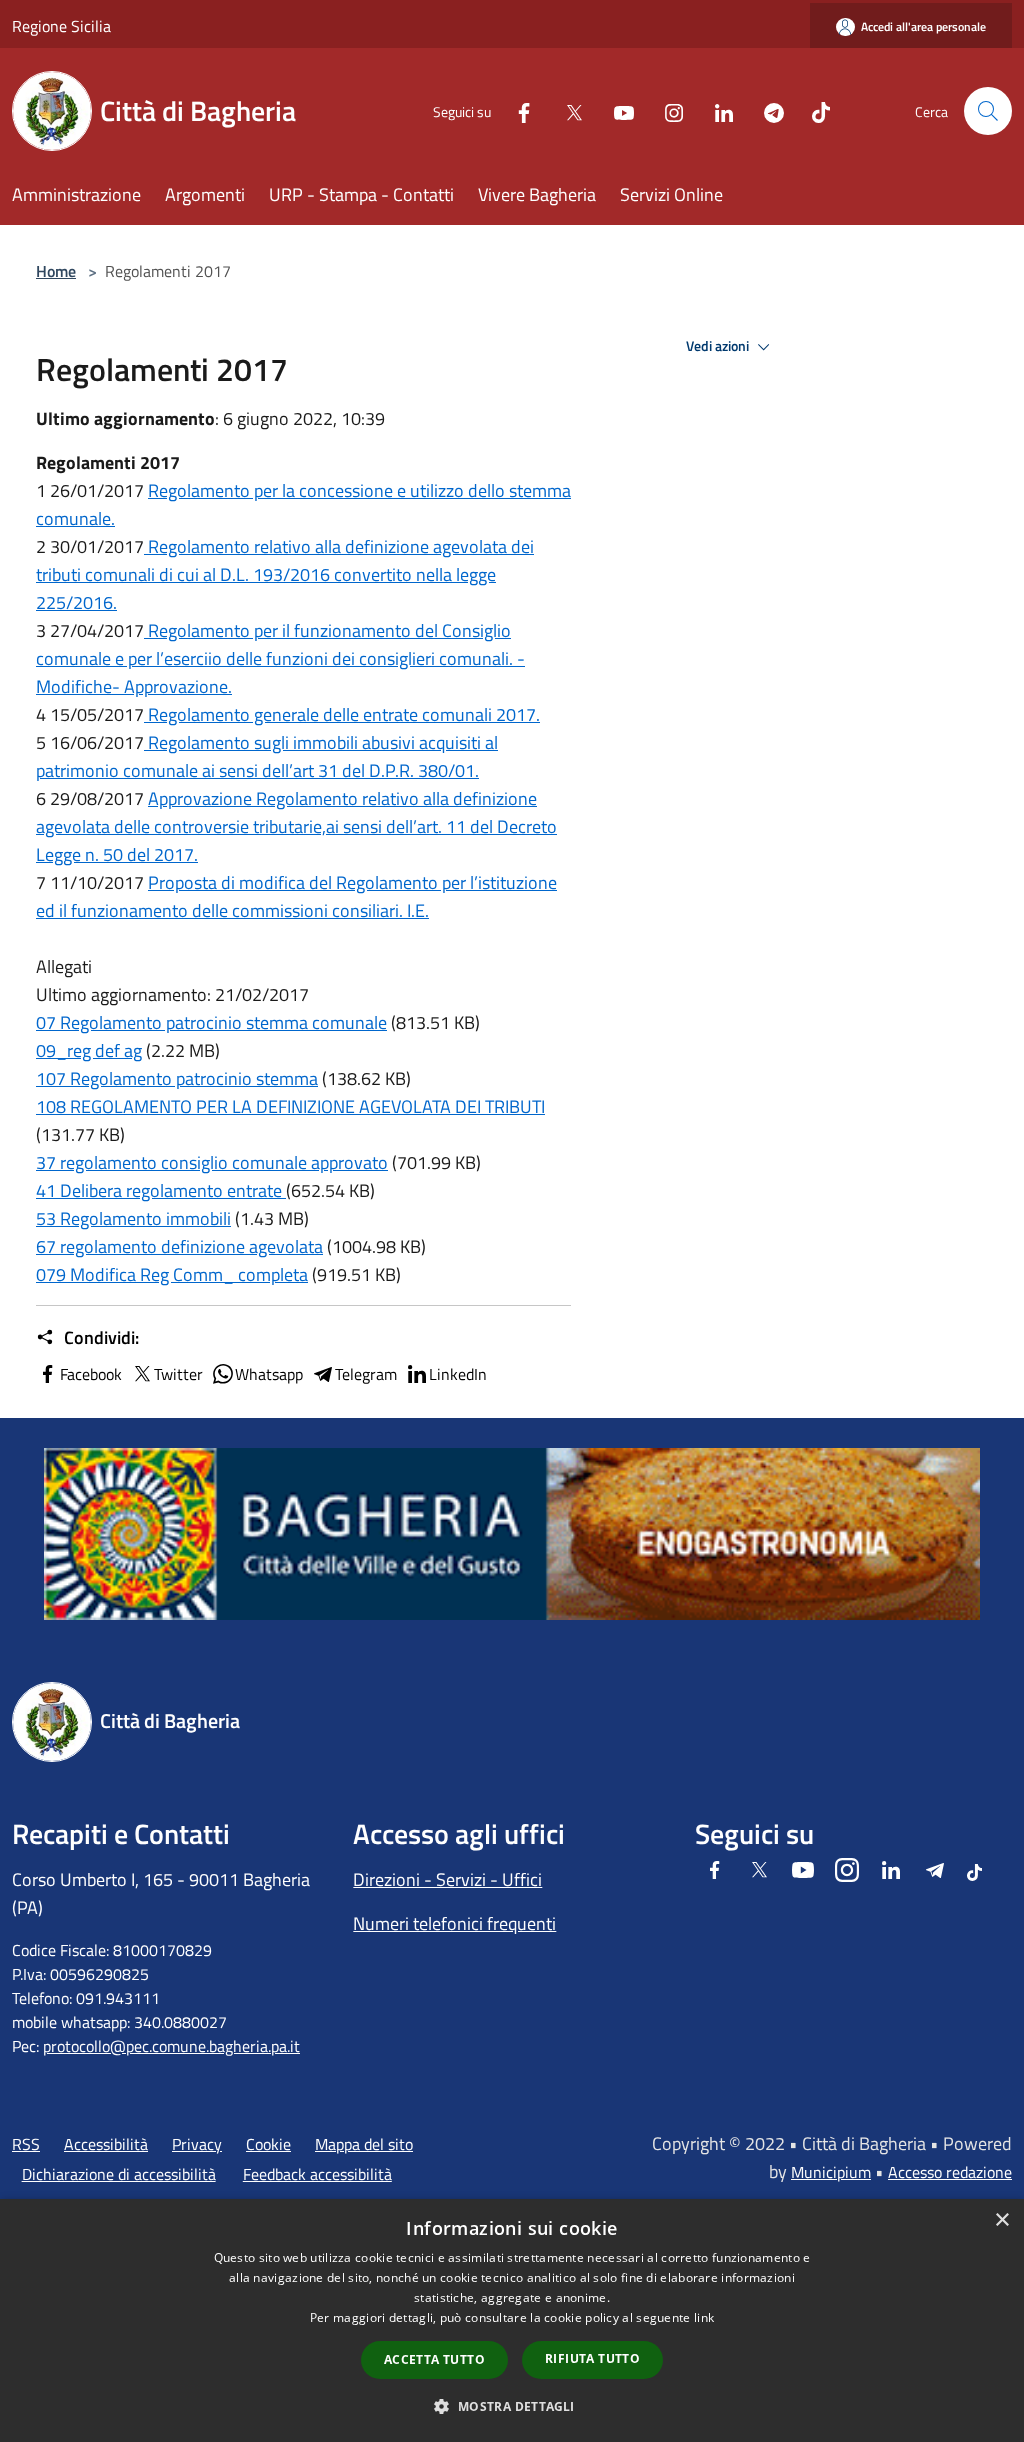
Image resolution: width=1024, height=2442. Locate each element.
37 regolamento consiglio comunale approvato (212, 1162)
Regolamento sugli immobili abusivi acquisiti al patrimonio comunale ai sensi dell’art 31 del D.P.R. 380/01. (267, 756)
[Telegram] (766, 110)
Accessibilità (106, 2144)
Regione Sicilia (61, 26)
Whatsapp (269, 1374)
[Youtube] (616, 110)
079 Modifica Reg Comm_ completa (172, 1274)
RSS (26, 2144)
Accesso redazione (950, 2172)
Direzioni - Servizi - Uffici (447, 1879)
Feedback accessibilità (317, 2174)
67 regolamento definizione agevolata (179, 1246)
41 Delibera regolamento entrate (161, 1190)
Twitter (178, 1374)
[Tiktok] (813, 110)
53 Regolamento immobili (133, 1218)
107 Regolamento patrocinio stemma (177, 1078)
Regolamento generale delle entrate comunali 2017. (342, 714)
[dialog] (512, 2320)
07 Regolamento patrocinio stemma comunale (211, 1022)
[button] (511, 2406)
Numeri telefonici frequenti (454, 1923)
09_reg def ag (89, 1050)
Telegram (366, 1374)
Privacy (197, 2144)
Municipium (831, 2172)
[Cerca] (988, 111)
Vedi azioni (719, 346)
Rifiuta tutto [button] (592, 2358)
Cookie (268, 2144)
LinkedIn (458, 1374)
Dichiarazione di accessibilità (119, 2174)
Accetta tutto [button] (434, 2359)
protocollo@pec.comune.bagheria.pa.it (171, 2046)
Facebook (91, 1374)
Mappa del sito (364, 2144)
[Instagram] (666, 110)
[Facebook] (516, 110)
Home (56, 271)
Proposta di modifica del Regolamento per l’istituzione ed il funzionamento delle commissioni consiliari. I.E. (296, 896)
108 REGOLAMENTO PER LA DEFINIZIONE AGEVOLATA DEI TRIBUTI (290, 1106)
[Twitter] (566, 110)
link (704, 2317)
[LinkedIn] (716, 110)
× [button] (1001, 2220)
